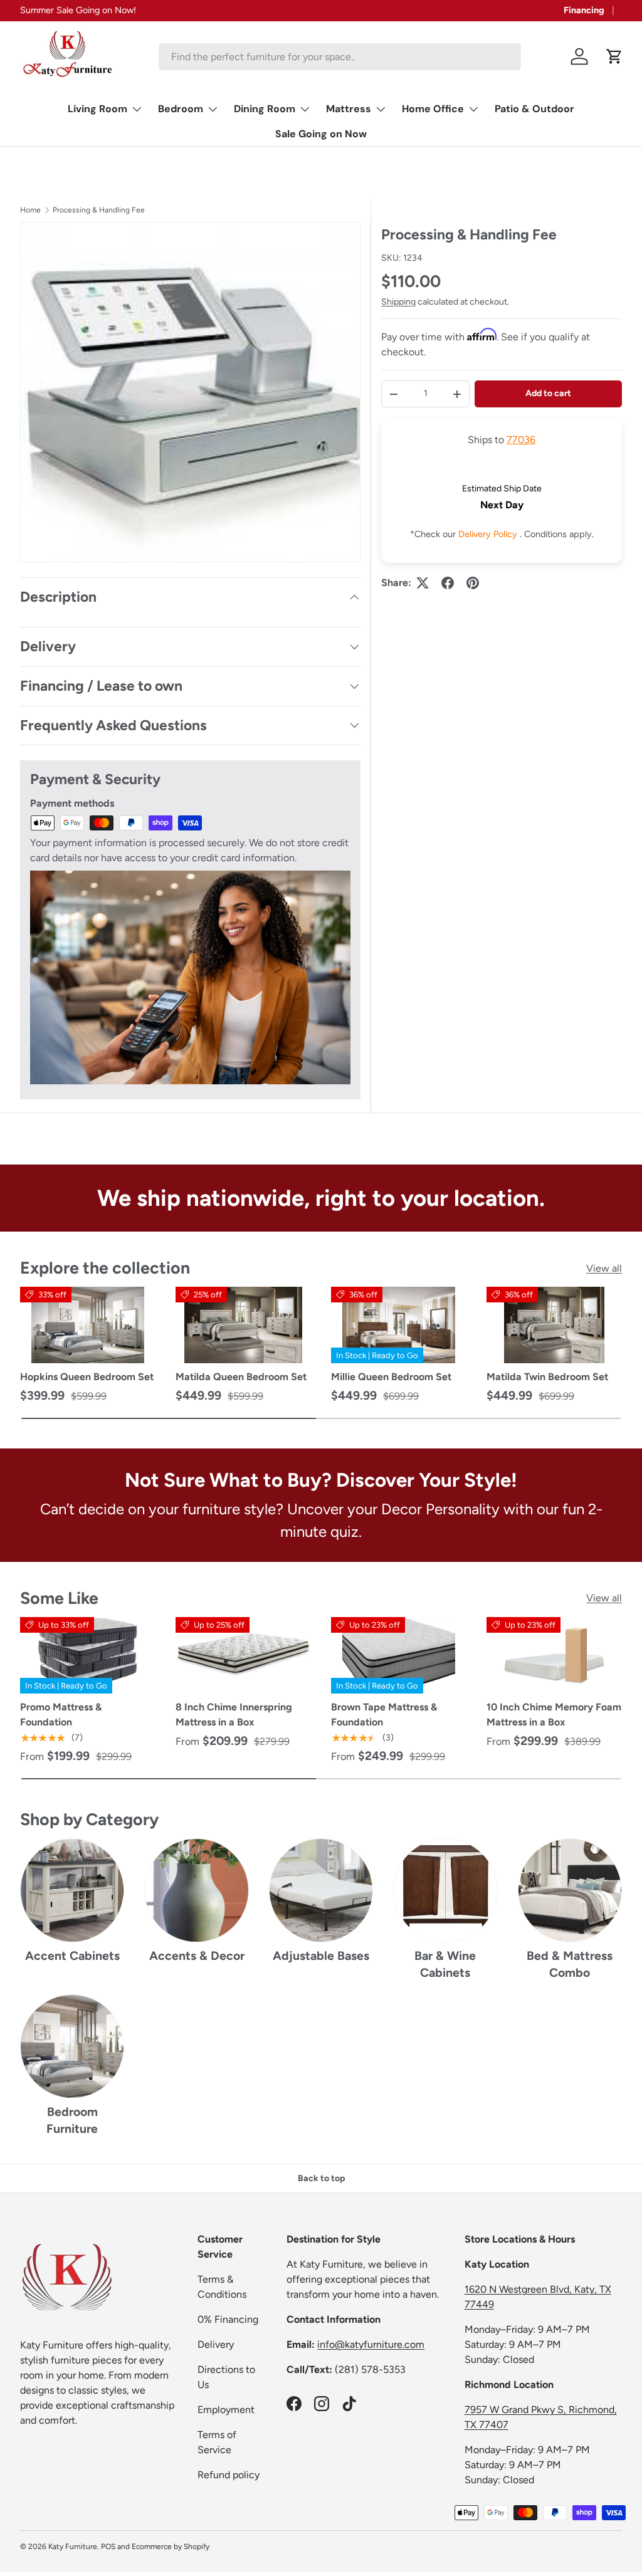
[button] (614, 56)
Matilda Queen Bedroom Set (241, 1377)
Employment (226, 2410)
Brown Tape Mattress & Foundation (384, 1715)
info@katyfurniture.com (371, 2344)
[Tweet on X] (423, 583)
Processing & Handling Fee (99, 210)
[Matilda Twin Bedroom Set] (554, 1325)
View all (604, 1268)
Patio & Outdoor (534, 109)
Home (30, 210)
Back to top (321, 2178)
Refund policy (229, 2475)
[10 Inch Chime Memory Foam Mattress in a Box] (554, 1655)
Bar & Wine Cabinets (445, 1964)
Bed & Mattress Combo (570, 1964)
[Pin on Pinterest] (473, 583)
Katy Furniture (73, 2547)
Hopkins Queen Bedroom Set (87, 1377)
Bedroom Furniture (72, 2120)
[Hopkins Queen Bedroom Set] (88, 1325)
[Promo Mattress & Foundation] (88, 1655)
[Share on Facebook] (448, 583)
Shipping (398, 302)
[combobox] (340, 57)
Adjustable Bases (321, 1956)
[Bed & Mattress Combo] (570, 1890)
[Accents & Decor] (196, 1890)
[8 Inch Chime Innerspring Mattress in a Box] (243, 1655)
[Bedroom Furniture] (72, 2046)
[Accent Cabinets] (72, 1890)
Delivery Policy (489, 534)
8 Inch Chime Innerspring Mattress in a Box (234, 1715)
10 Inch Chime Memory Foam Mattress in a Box (554, 1715)
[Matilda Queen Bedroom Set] (243, 1325)
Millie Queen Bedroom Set (391, 1377)
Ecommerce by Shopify (171, 2547)
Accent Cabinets (72, 1956)
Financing (584, 10)
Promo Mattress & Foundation (61, 1715)
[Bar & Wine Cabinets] (445, 1890)
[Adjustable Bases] (321, 1890)
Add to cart (548, 393)
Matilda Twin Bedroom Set (547, 1377)
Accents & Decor (197, 1956)
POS (108, 2547)
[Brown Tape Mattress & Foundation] (399, 1655)
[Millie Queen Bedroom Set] (399, 1325)
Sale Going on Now (321, 134)
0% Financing (228, 2319)
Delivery (216, 2344)
